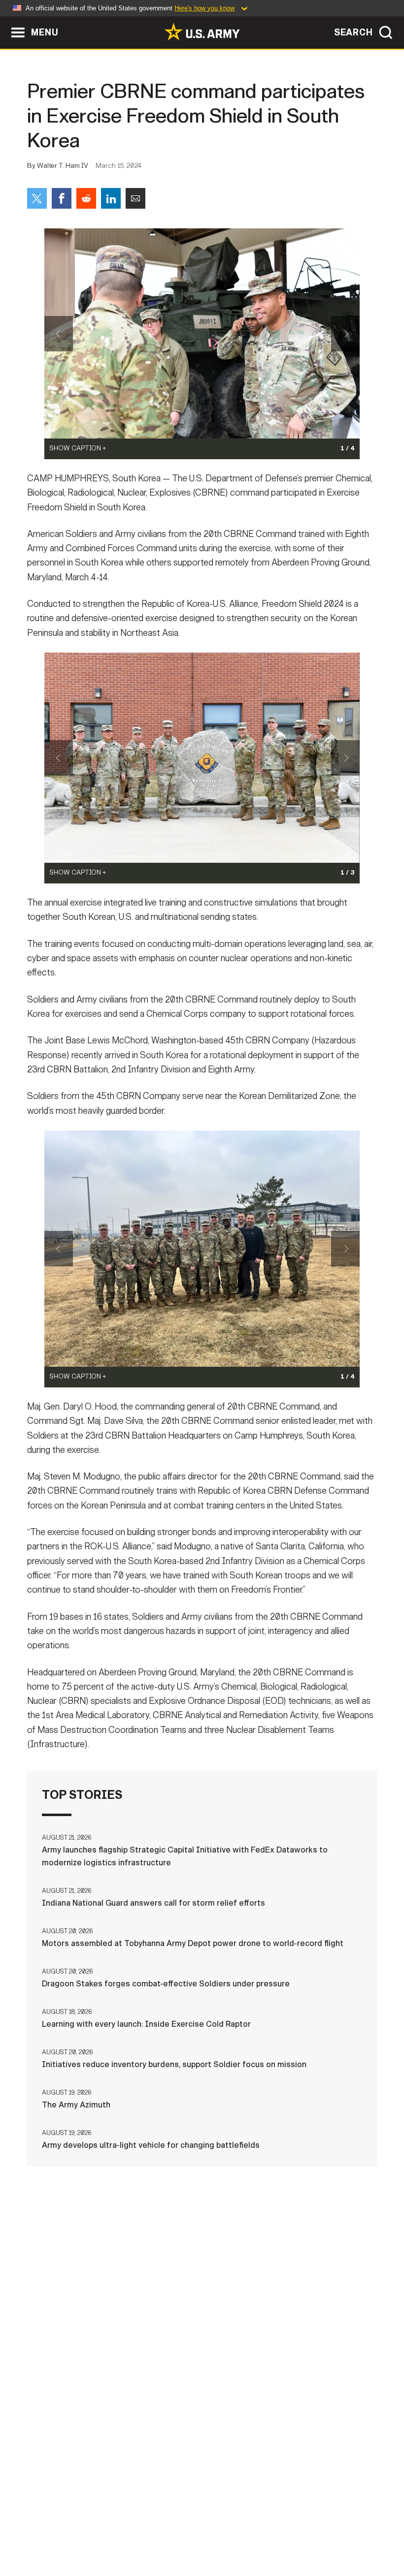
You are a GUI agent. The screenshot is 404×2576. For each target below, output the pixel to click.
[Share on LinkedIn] (111, 198)
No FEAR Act (357, 2526)
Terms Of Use (191, 2526)
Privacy (135, 2526)
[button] (5, 21)
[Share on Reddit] (86, 198)
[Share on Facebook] (62, 198)
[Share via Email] (135, 198)
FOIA (311, 2526)
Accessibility (258, 2526)
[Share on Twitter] (37, 198)
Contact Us (82, 2526)
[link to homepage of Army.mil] (202, 31)
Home (35, 2526)
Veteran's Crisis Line (202, 2540)
